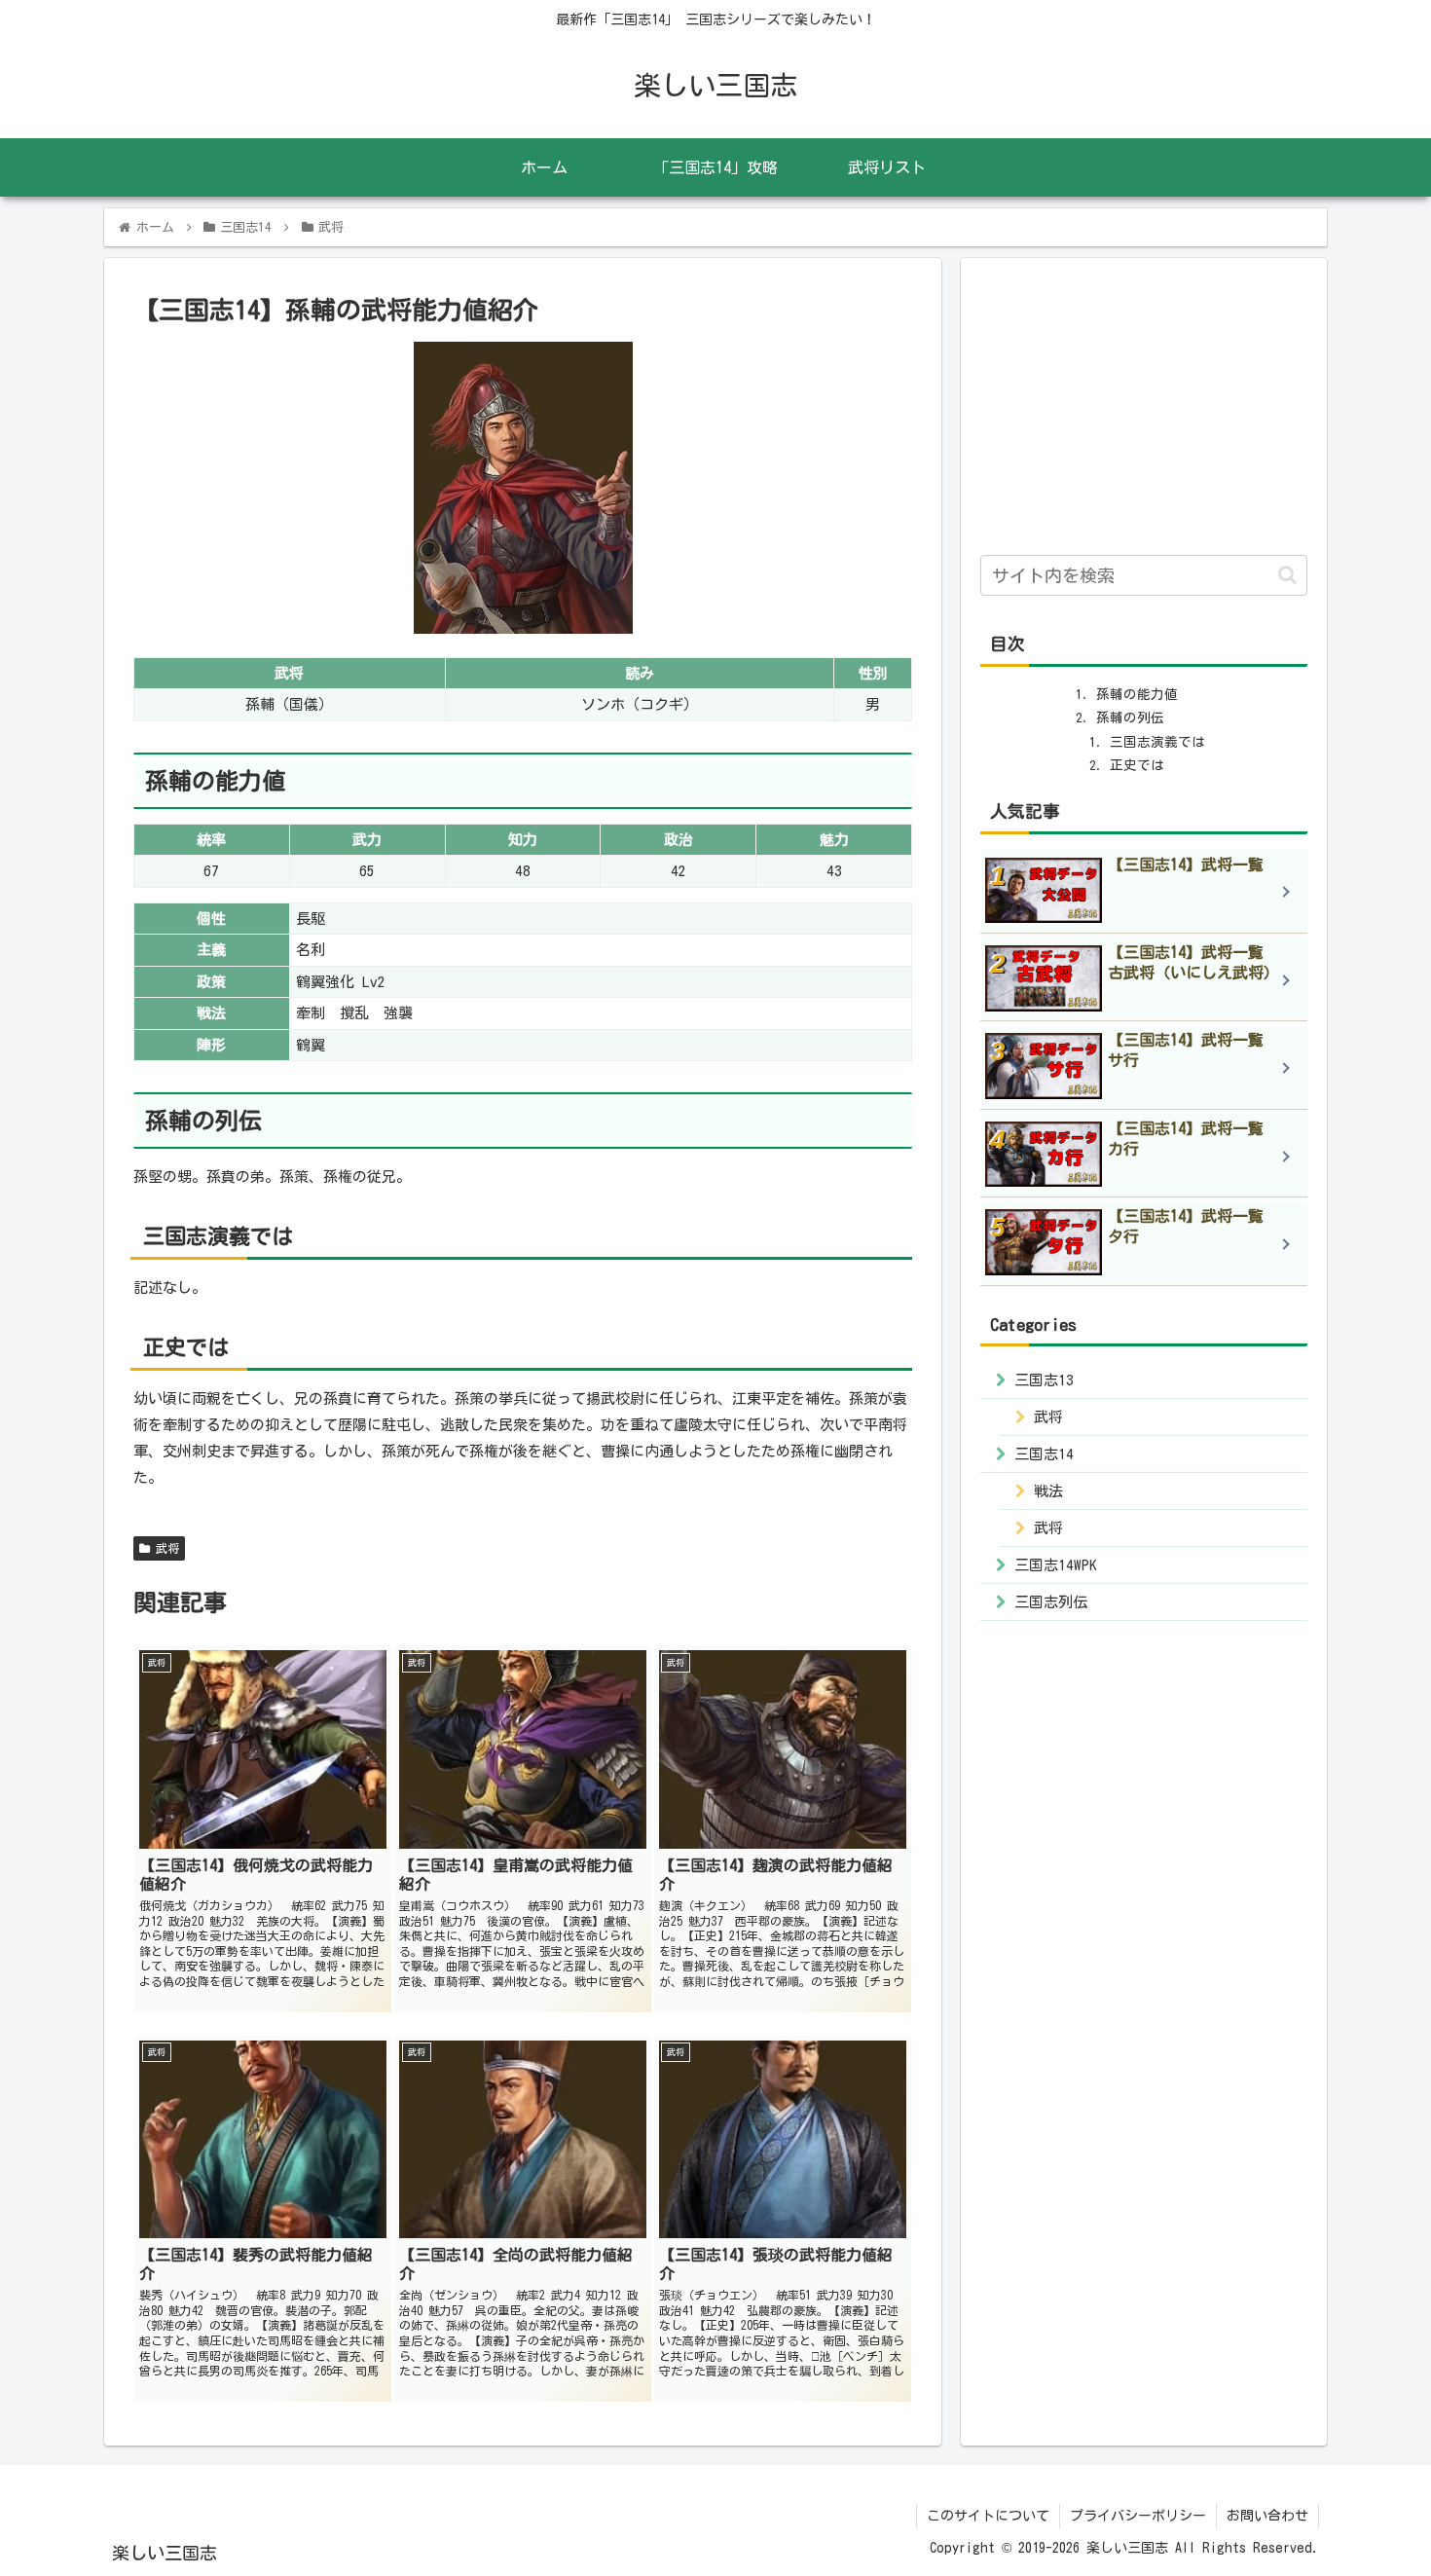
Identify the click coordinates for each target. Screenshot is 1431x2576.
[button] (1287, 575)
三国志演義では (1157, 742)
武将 (165, 1548)
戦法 (1048, 1491)
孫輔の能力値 (1137, 694)
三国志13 (1044, 1380)
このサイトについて (988, 2516)
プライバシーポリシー (1138, 2516)
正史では (1137, 765)
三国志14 (1044, 1454)
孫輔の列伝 (1130, 718)
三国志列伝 (1051, 1602)
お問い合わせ (1267, 2516)
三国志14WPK (1056, 1565)
